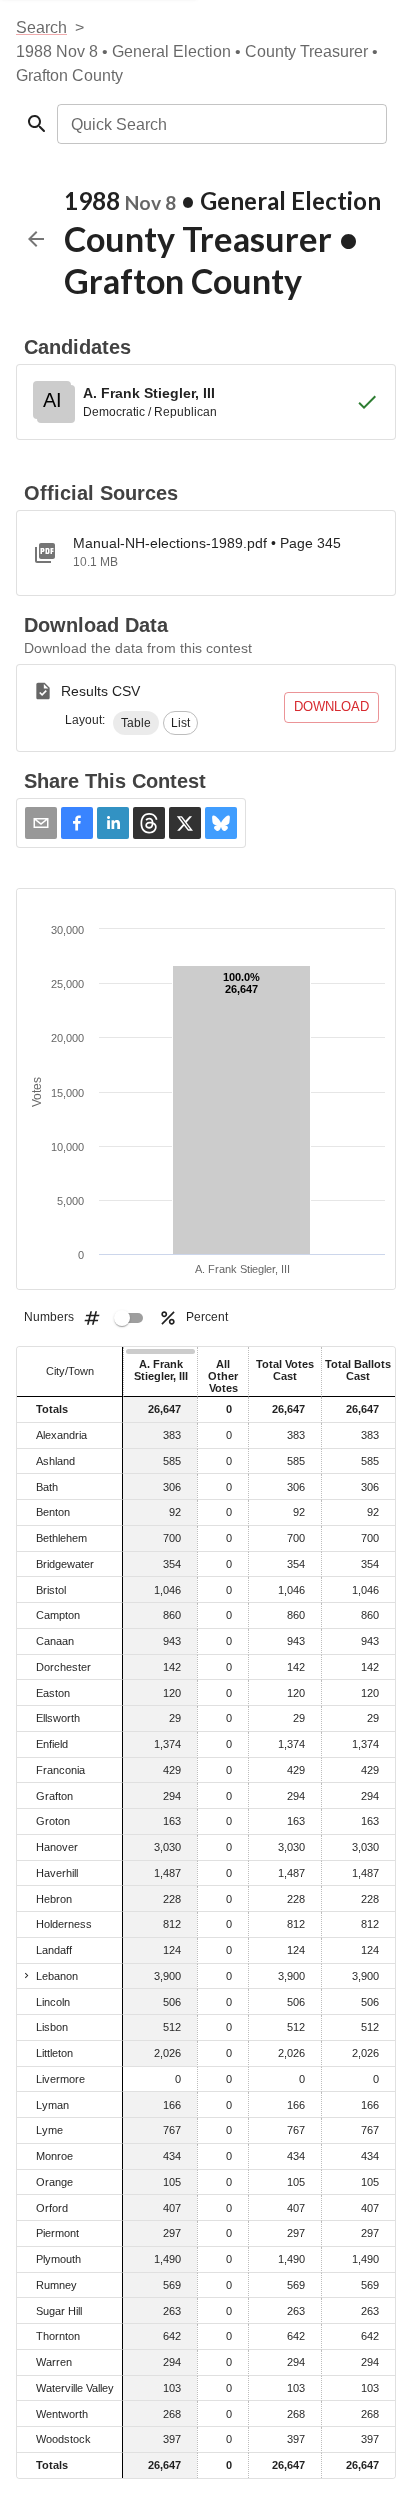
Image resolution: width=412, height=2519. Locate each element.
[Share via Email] (41, 823)
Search (41, 27)
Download (331, 706)
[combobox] (220, 124)
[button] (136, 723)
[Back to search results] (36, 239)
